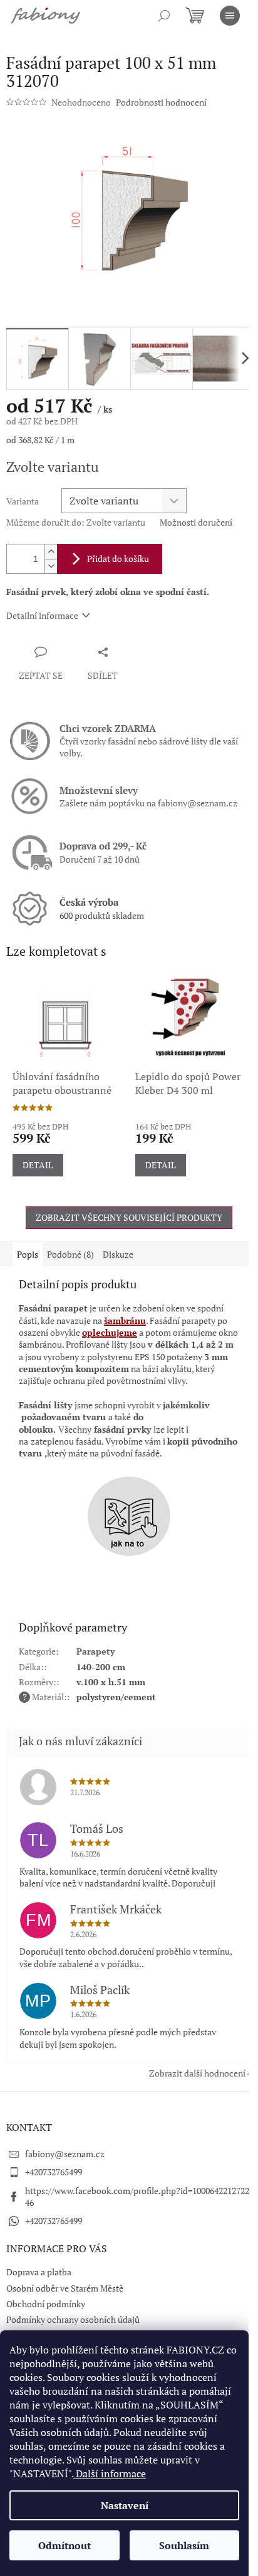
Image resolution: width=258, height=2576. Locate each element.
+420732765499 (54, 2172)
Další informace (110, 2473)
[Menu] (230, 16)
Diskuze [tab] (118, 1254)
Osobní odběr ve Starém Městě (65, 2288)
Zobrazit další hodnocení (197, 2073)
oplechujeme (110, 1332)
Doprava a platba (39, 2272)
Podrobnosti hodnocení (161, 102)
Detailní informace (42, 615)
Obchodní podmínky (46, 2304)
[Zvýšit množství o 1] (51, 552)
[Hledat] (164, 16)
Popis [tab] (28, 1254)
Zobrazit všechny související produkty (129, 1217)
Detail (38, 1165)
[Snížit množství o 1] (51, 566)
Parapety (95, 1651)
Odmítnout (64, 2545)
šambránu (125, 1321)
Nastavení (125, 2505)
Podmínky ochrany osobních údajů (73, 2319)
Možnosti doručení (196, 522)
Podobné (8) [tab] (70, 1254)
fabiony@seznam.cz (65, 2154)
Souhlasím (184, 2545)
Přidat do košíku (118, 559)
